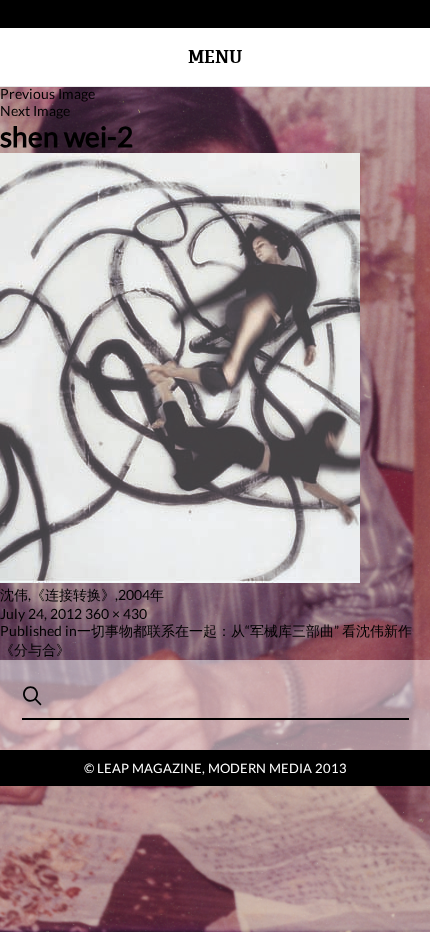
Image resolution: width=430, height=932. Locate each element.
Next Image (35, 110)
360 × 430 (116, 613)
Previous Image (47, 93)
